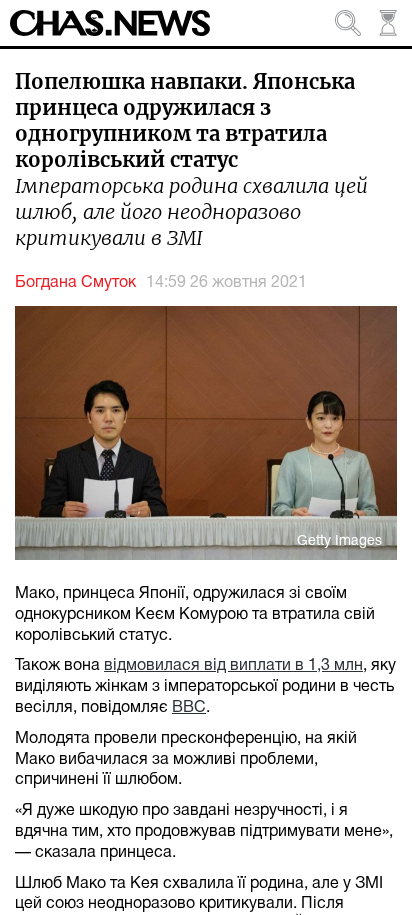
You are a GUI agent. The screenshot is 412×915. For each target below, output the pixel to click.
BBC (189, 708)
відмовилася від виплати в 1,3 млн (233, 666)
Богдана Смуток (75, 283)
